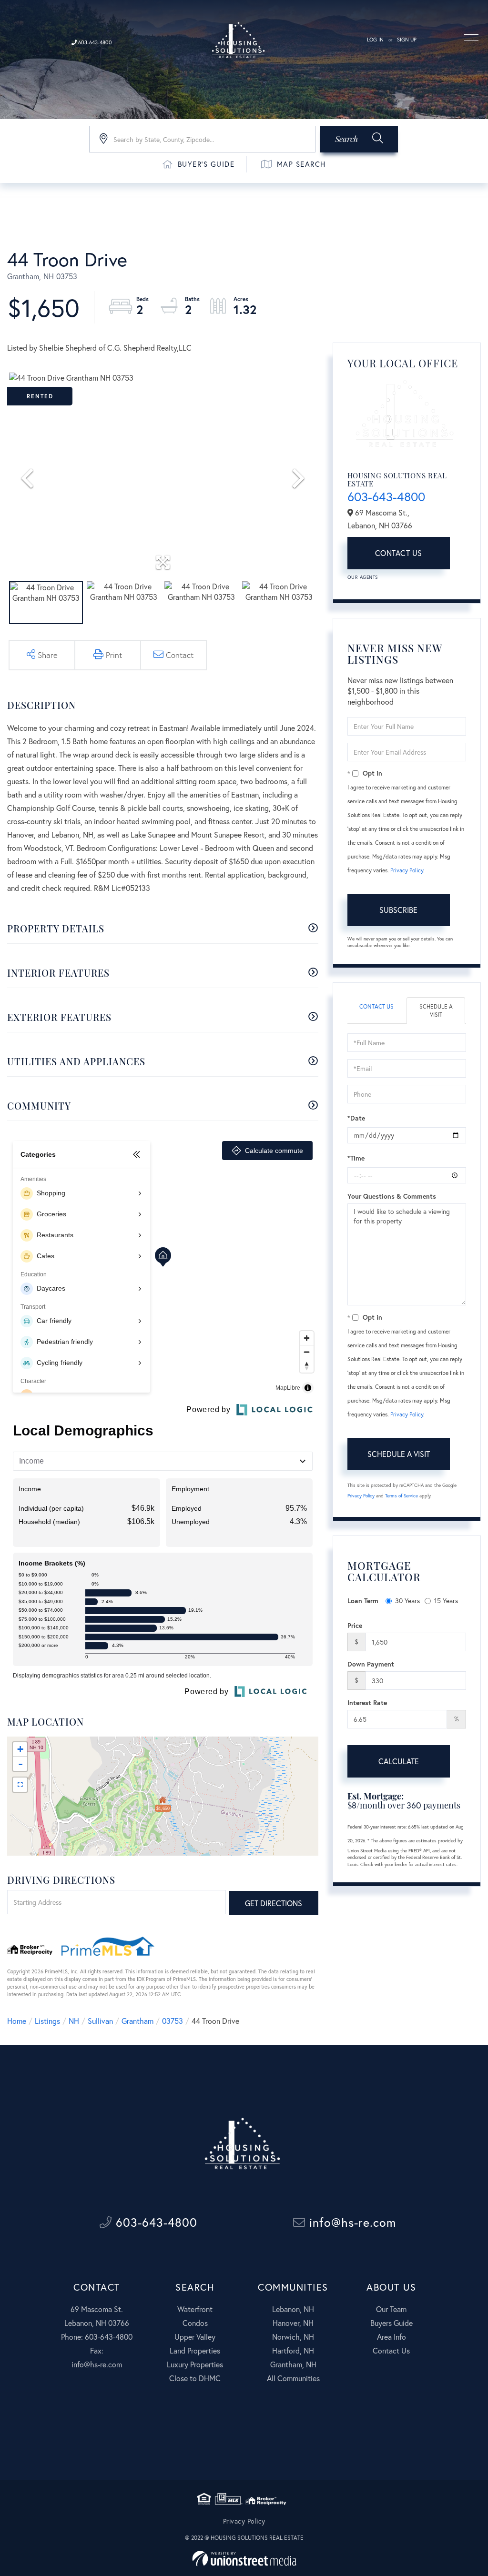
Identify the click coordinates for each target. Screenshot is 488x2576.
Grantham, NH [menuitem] (293, 2364)
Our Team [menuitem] (391, 2309)
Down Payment (371, 1664)
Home (17, 2021)
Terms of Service (402, 1496)
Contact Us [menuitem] (391, 2350)
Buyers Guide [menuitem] (391, 2323)
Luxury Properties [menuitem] (195, 2364)
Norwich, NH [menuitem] (293, 2337)
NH (74, 2021)
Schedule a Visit (436, 1010)
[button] (359, 139)
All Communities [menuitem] (293, 2378)
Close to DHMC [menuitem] (195, 2378)
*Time (356, 1158)
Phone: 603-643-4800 (97, 2337)
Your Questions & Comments (392, 1196)
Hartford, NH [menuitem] (293, 2350)
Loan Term (363, 1601)
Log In (375, 40)
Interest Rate (367, 1702)
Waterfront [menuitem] (195, 2309)
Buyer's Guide (206, 164)
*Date (356, 1118)
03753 (173, 2021)
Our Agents (363, 577)
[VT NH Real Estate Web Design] (244, 2559)
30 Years (407, 1601)
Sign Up (407, 40)
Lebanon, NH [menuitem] (293, 2309)
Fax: (97, 2350)
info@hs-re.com (351, 2222)
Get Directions (274, 1903)
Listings (47, 2021)
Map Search (301, 164)
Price (355, 1625)
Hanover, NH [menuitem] (293, 2323)
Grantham (137, 2021)
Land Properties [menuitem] (195, 2350)
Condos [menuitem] (195, 2323)
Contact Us (399, 553)
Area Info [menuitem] (391, 2337)
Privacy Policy (407, 870)
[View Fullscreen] (20, 1785)
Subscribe (398, 910)
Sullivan (100, 2021)
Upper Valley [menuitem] (195, 2337)
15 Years (446, 1601)
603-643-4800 (94, 42)
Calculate (399, 1761)
